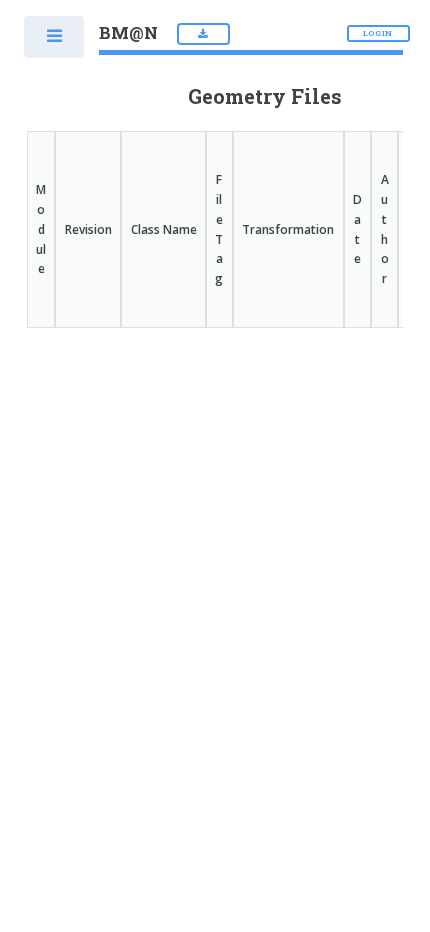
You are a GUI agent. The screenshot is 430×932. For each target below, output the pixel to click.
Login (380, 33)
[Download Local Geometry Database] (203, 34)
